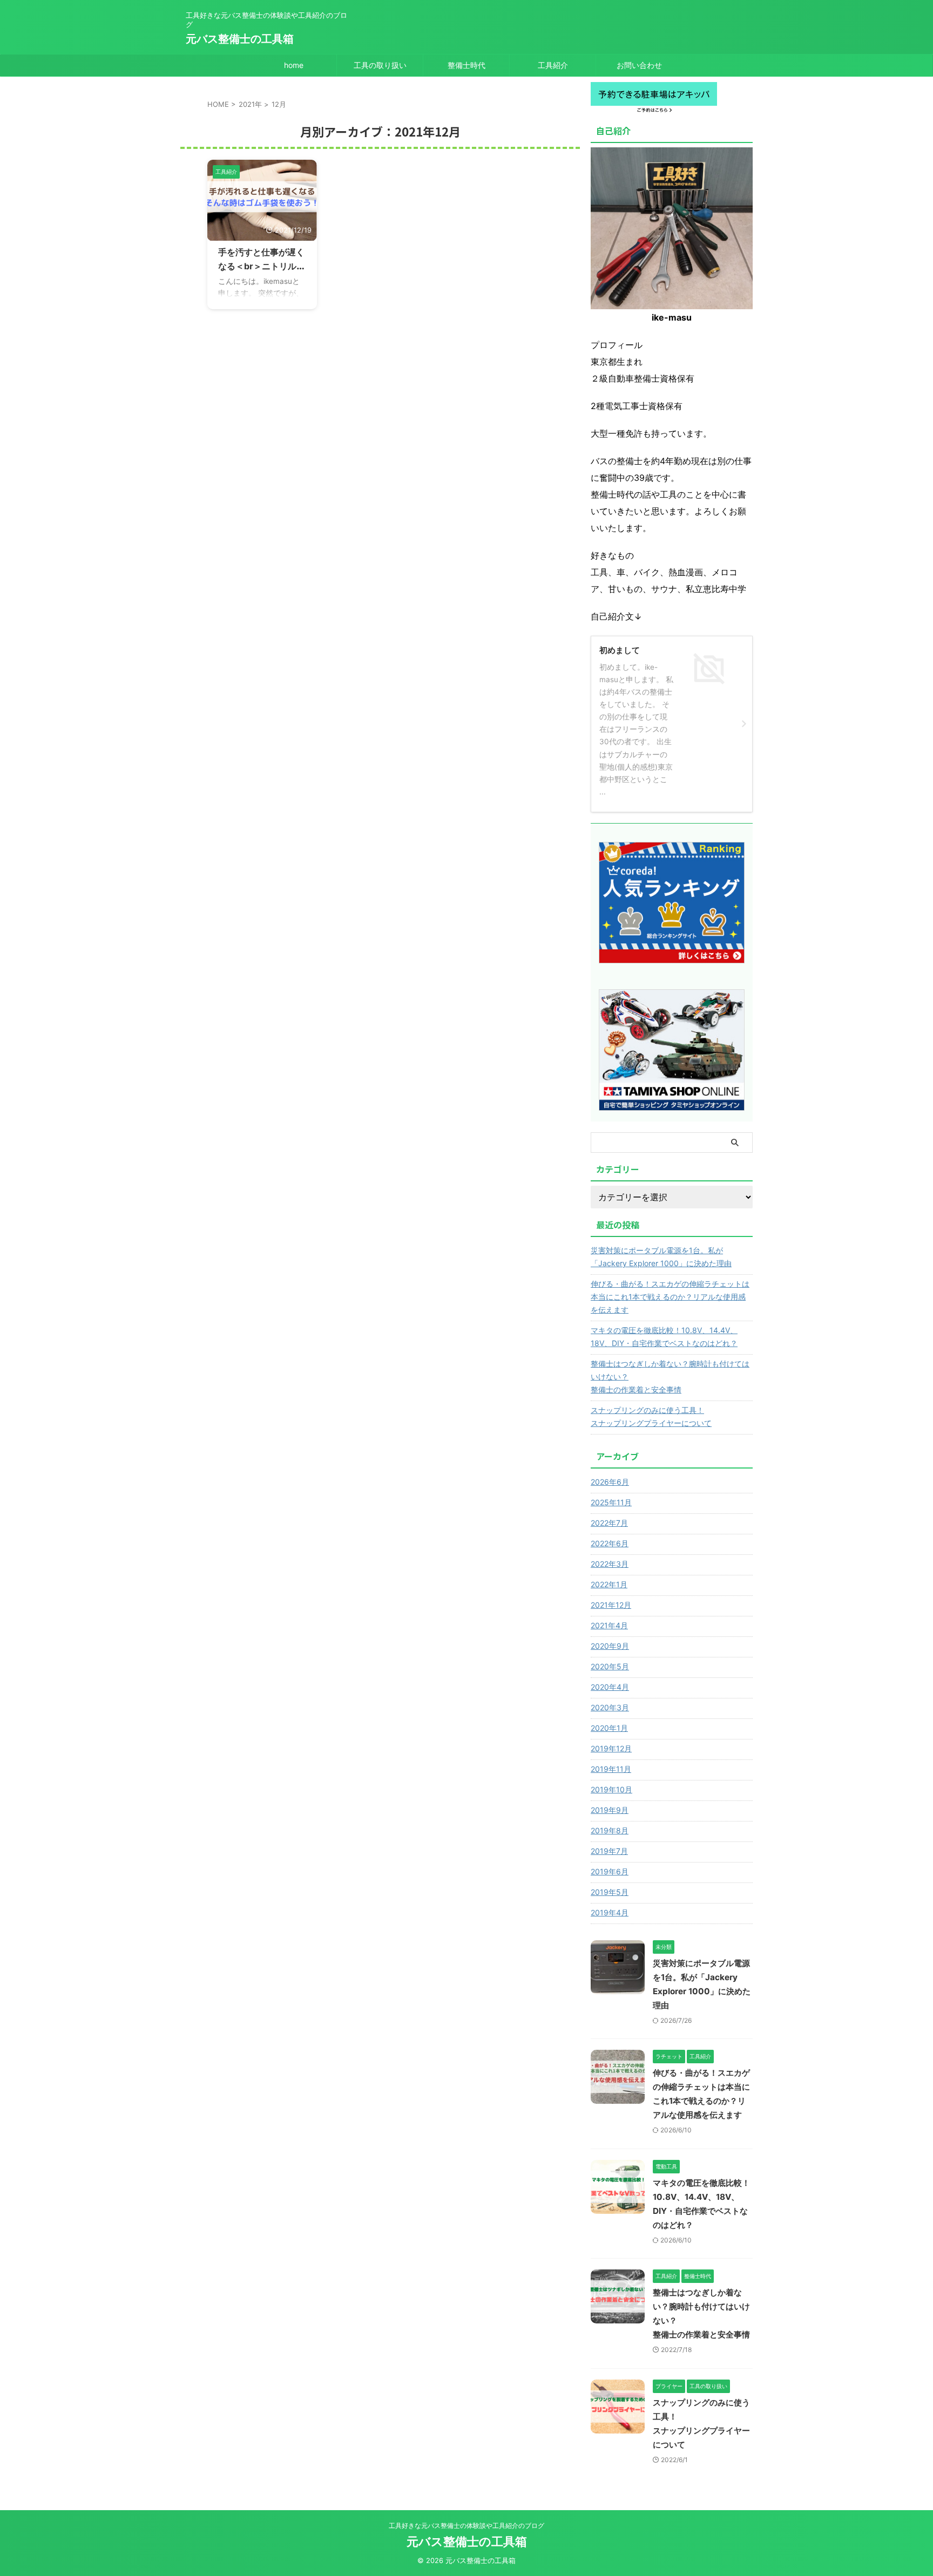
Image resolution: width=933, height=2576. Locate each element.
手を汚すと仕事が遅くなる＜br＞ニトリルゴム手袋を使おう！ (262, 266)
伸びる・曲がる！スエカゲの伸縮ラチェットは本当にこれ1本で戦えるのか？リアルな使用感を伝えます (670, 1297)
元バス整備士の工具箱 (240, 39)
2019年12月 (611, 1748)
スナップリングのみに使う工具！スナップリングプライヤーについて (651, 1416)
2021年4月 (609, 1625)
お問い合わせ (639, 65)
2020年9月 (610, 1646)
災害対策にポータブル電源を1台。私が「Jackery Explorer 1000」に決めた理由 (661, 1257)
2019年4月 (610, 1912)
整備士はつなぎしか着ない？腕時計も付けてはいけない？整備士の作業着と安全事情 (670, 1377)
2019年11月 (611, 1769)
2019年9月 (610, 1810)
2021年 (250, 104)
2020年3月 (610, 1707)
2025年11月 (611, 1502)
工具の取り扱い (380, 65)
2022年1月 (609, 1584)
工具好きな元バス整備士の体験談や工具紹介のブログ (466, 2526)
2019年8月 (610, 1830)
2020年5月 (610, 1666)
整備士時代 (466, 65)
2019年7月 (609, 1851)
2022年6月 (610, 1543)
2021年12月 (611, 1605)
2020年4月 (610, 1687)
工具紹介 (553, 65)
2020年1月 (609, 1728)
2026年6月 (610, 1482)
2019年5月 (610, 1892)
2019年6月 (610, 1871)
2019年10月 (611, 1789)
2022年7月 (609, 1523)
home (294, 65)
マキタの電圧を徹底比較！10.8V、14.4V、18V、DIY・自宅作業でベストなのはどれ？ (664, 1337)
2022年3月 (610, 1564)
